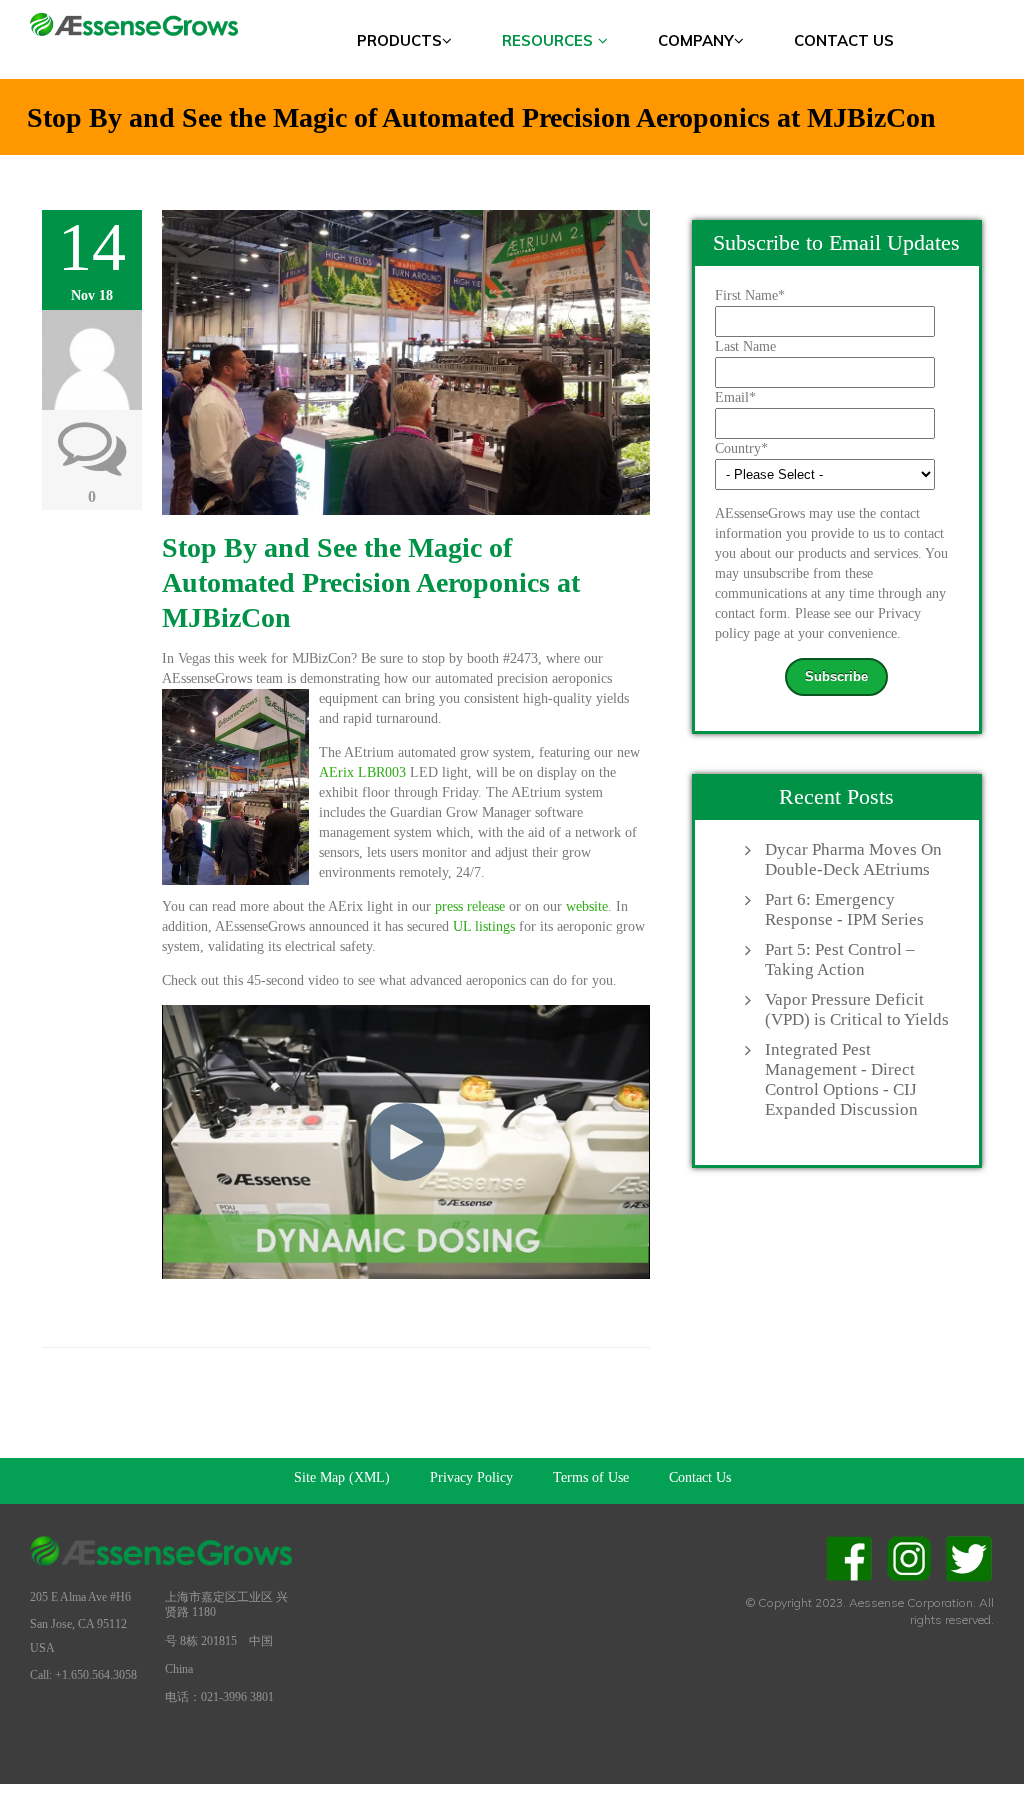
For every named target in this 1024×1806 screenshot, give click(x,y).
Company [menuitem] (696, 40)
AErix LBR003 (362, 772)
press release (470, 906)
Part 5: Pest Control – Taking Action (840, 959)
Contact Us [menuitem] (844, 40)
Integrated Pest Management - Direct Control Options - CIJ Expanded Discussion (841, 1079)
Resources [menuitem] (547, 40)
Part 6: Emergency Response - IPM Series (844, 909)
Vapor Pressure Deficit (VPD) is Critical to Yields (857, 1009)
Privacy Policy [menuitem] (471, 1477)
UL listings (484, 926)
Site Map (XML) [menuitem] (342, 1477)
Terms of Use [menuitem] (591, 1477)
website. (589, 906)
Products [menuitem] (399, 40)
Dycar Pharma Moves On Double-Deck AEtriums (853, 859)
